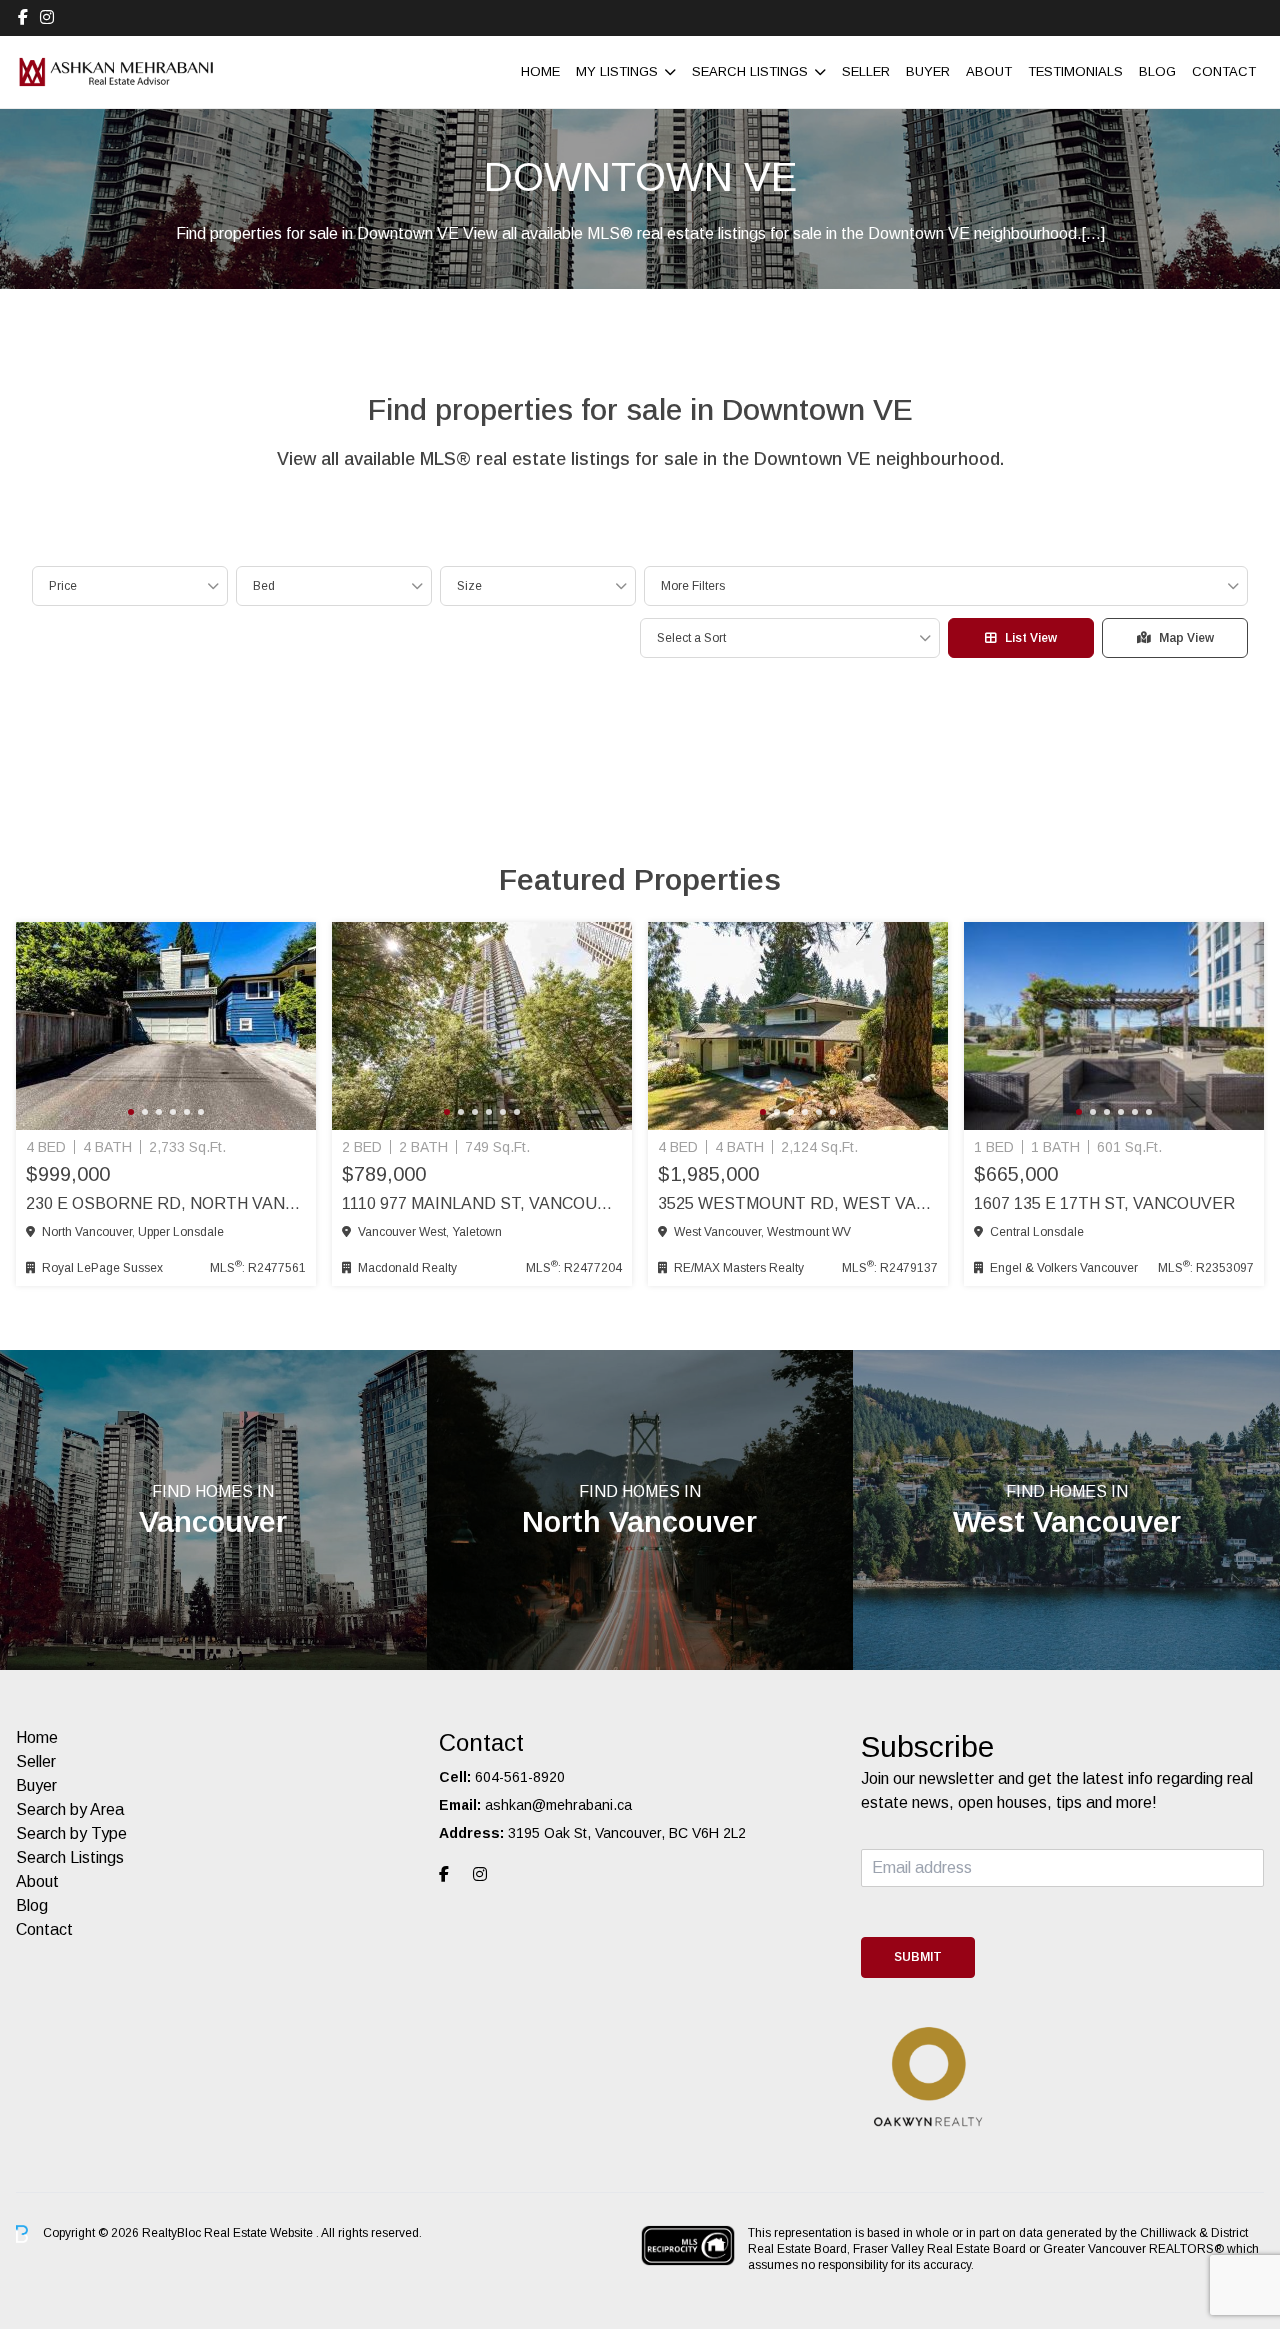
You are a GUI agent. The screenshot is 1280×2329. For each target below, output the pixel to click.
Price (63, 586)
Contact (1224, 71)
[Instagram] (47, 17)
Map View (1186, 638)
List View (1031, 638)
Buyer (928, 71)
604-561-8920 (520, 1777)
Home (540, 71)
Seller (866, 71)
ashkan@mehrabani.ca (558, 1805)
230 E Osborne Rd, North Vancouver (166, 1203)
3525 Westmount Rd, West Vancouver (798, 1203)
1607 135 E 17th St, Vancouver (1104, 1203)
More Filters (693, 586)
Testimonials (1075, 71)
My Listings (617, 71)
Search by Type (71, 1833)
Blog (1157, 71)
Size (469, 586)
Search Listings (750, 71)
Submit (918, 1957)
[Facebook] (23, 17)
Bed (264, 586)
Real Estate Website (260, 2233)
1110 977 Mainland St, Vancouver (482, 1203)
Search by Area (70, 1809)
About (989, 71)
